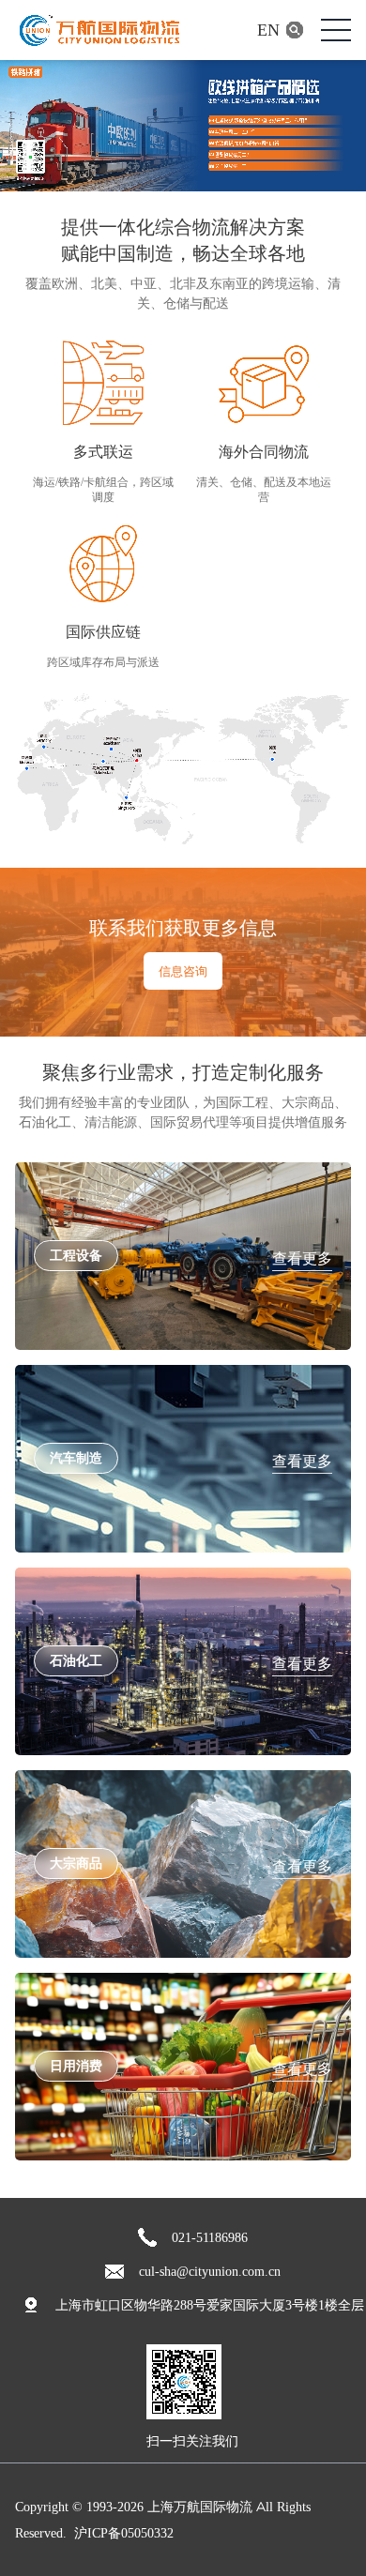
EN (268, 30)
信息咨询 (183, 971)
